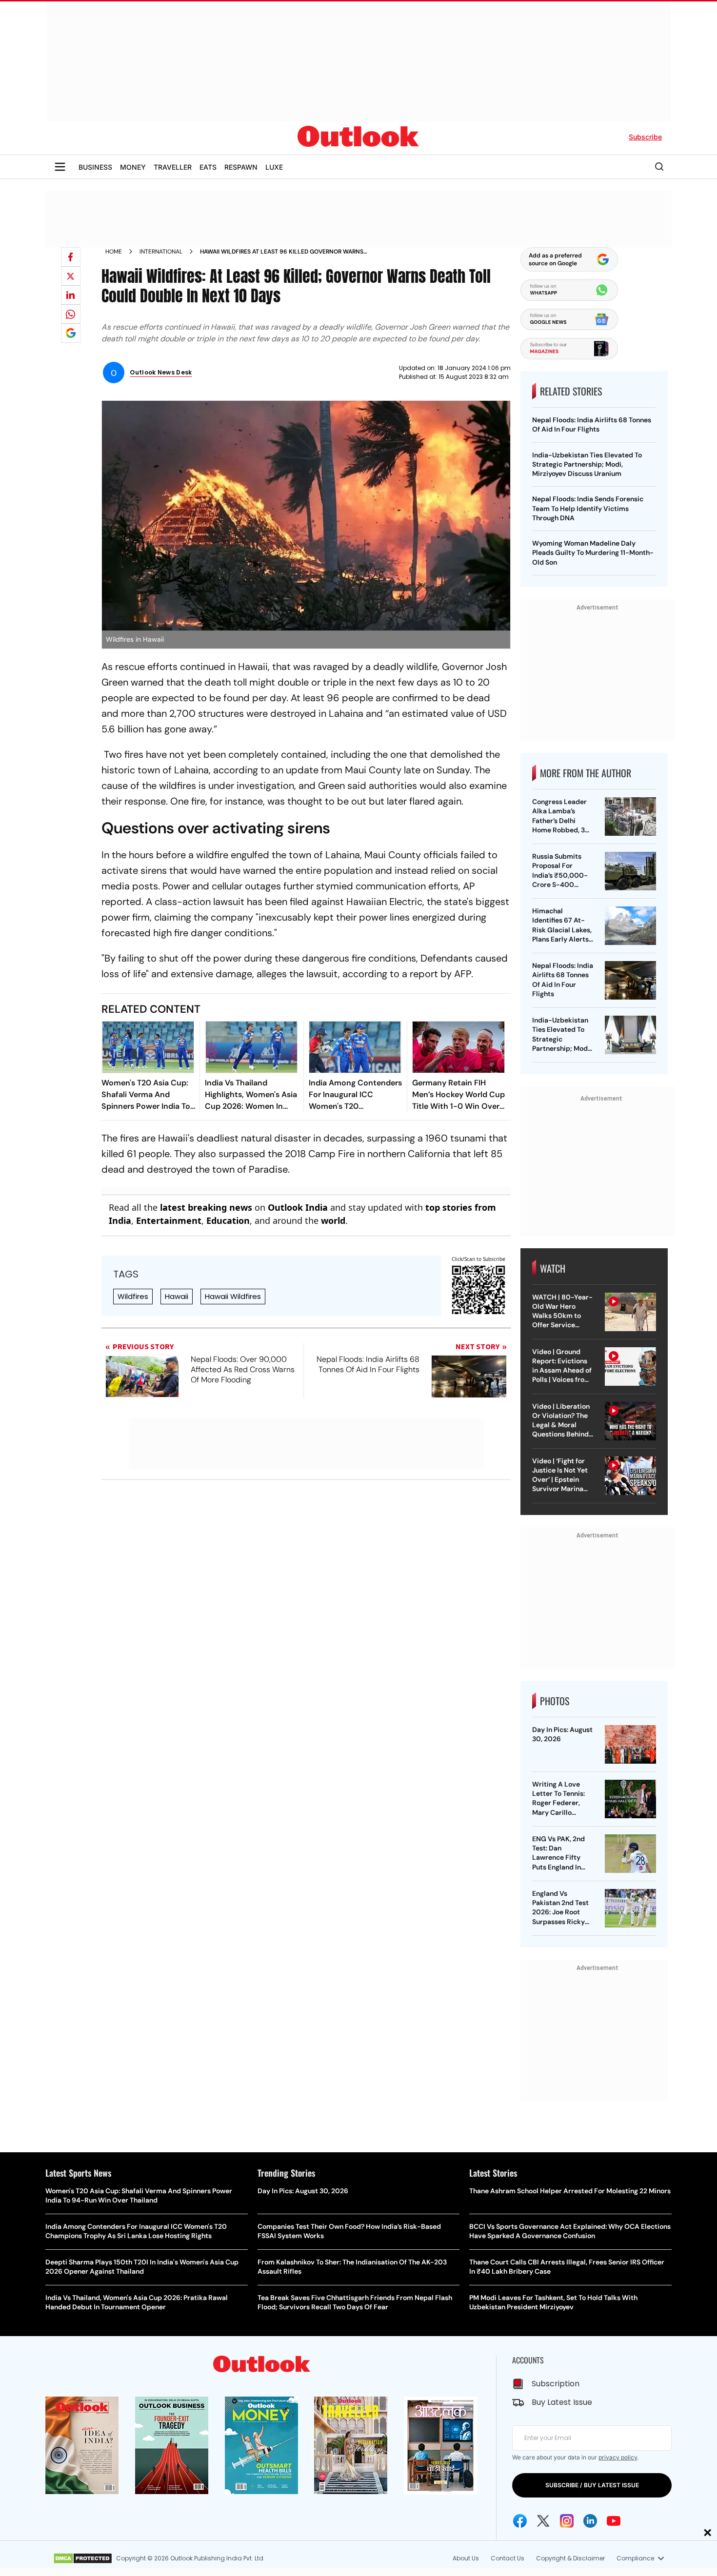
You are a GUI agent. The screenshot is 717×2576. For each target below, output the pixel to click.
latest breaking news (206, 1207)
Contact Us (508, 2558)
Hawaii (177, 1296)
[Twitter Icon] (543, 2521)
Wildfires (133, 1296)
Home (114, 252)
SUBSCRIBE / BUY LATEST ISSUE (592, 2485)
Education (228, 1220)
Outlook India (298, 1207)
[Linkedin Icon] (590, 2521)
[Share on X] (71, 276)
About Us (466, 2558)
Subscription (556, 2384)
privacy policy (618, 2457)
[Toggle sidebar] (60, 167)
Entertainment (169, 1220)
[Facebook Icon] (520, 2521)
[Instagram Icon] (567, 2521)
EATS (208, 167)
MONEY (133, 167)
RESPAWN (241, 167)
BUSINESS (95, 167)
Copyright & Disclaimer (570, 2558)
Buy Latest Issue (562, 2402)
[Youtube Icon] (614, 2521)
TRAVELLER (173, 167)
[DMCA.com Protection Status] (83, 2558)
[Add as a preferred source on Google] (71, 333)
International (161, 252)
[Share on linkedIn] (71, 295)
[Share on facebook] (71, 257)
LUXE (274, 167)
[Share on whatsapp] (71, 314)
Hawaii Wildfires (233, 1296)
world (333, 1220)
